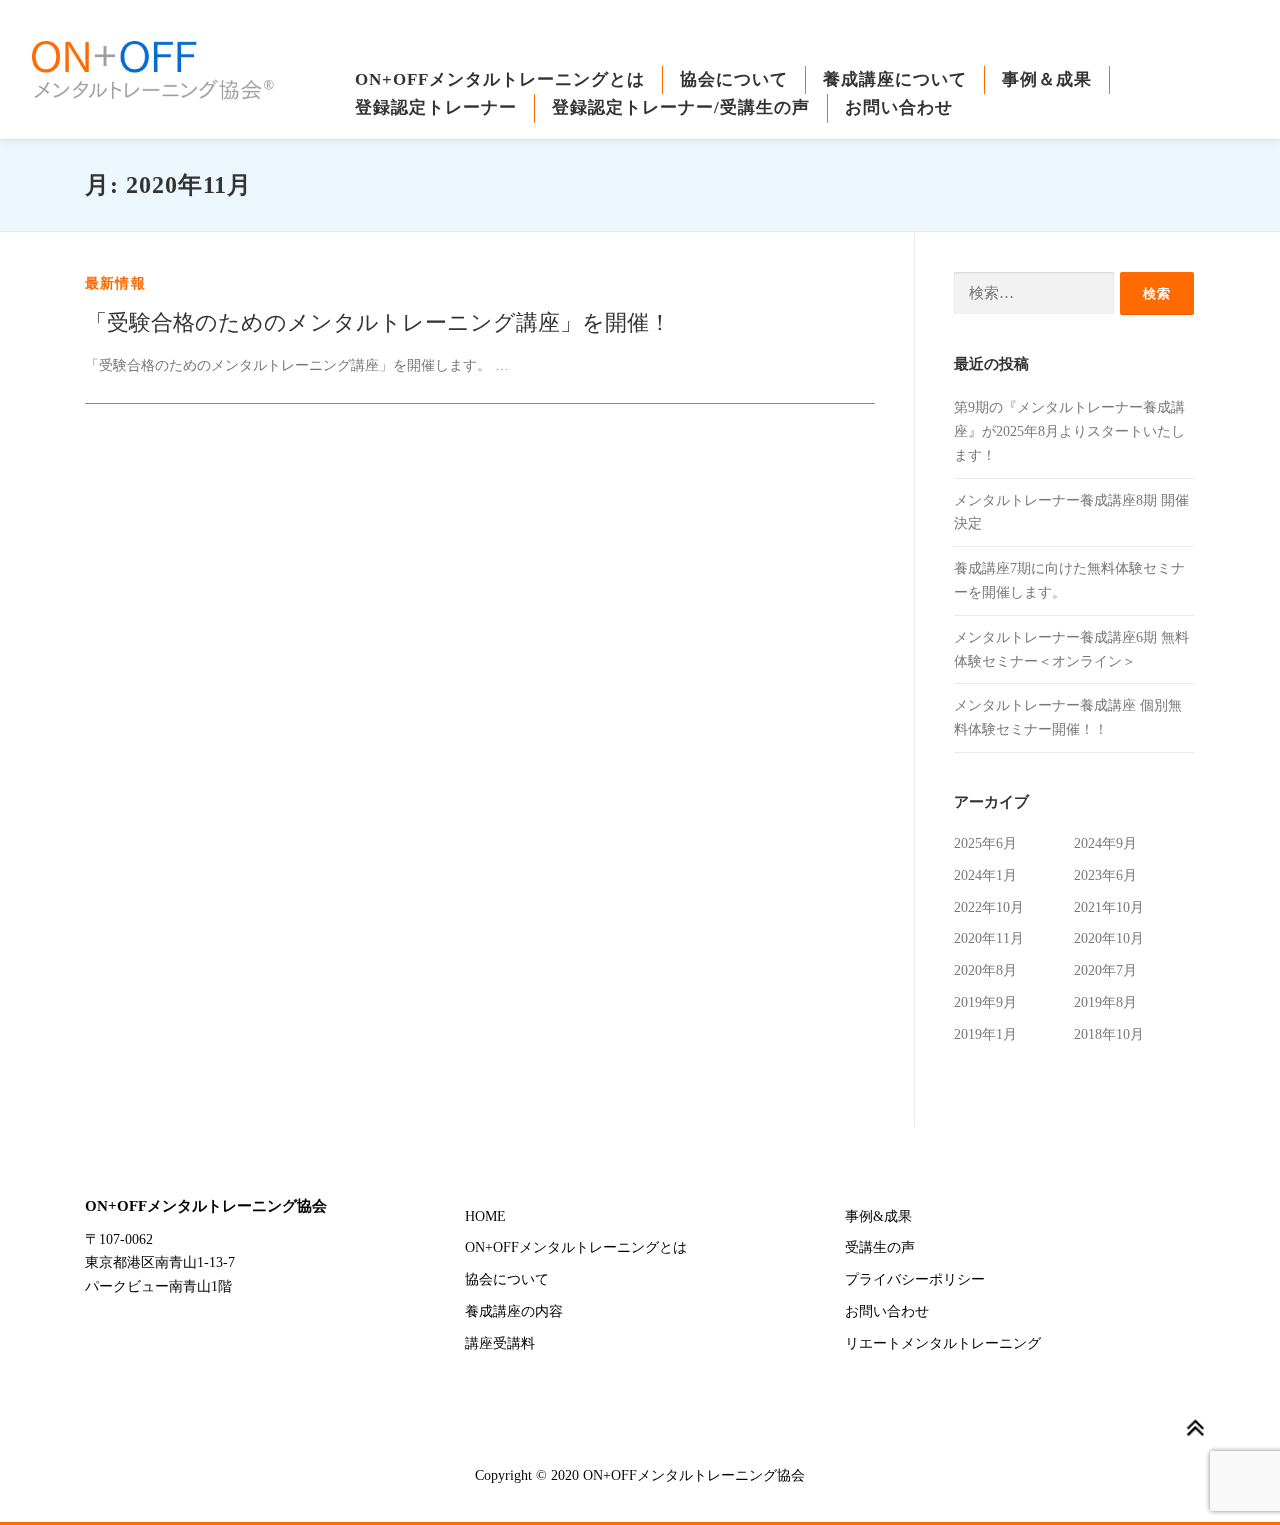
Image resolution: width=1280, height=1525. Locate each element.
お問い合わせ (899, 107)
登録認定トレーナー (436, 107)
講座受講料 (500, 1343)
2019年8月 (1105, 1002)
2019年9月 (985, 1002)
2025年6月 (985, 843)
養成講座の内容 (514, 1311)
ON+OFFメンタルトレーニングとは (500, 79)
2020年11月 (989, 938)
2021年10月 (1109, 907)
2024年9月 (1105, 843)
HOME (485, 1216)
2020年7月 (1105, 970)
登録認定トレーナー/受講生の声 (681, 107)
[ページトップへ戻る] (1195, 1428)
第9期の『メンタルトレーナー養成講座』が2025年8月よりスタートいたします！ (1069, 431)
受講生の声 (880, 1247)
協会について (734, 79)
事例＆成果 (1047, 79)
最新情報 (115, 283)
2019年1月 (985, 1034)
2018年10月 (1109, 1034)
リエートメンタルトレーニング (943, 1343)
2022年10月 (989, 907)
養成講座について (895, 79)
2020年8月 (985, 970)
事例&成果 (878, 1216)
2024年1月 (985, 875)
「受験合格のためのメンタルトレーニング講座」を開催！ (378, 322)
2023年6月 (1105, 875)
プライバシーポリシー (915, 1279)
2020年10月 (1109, 938)
